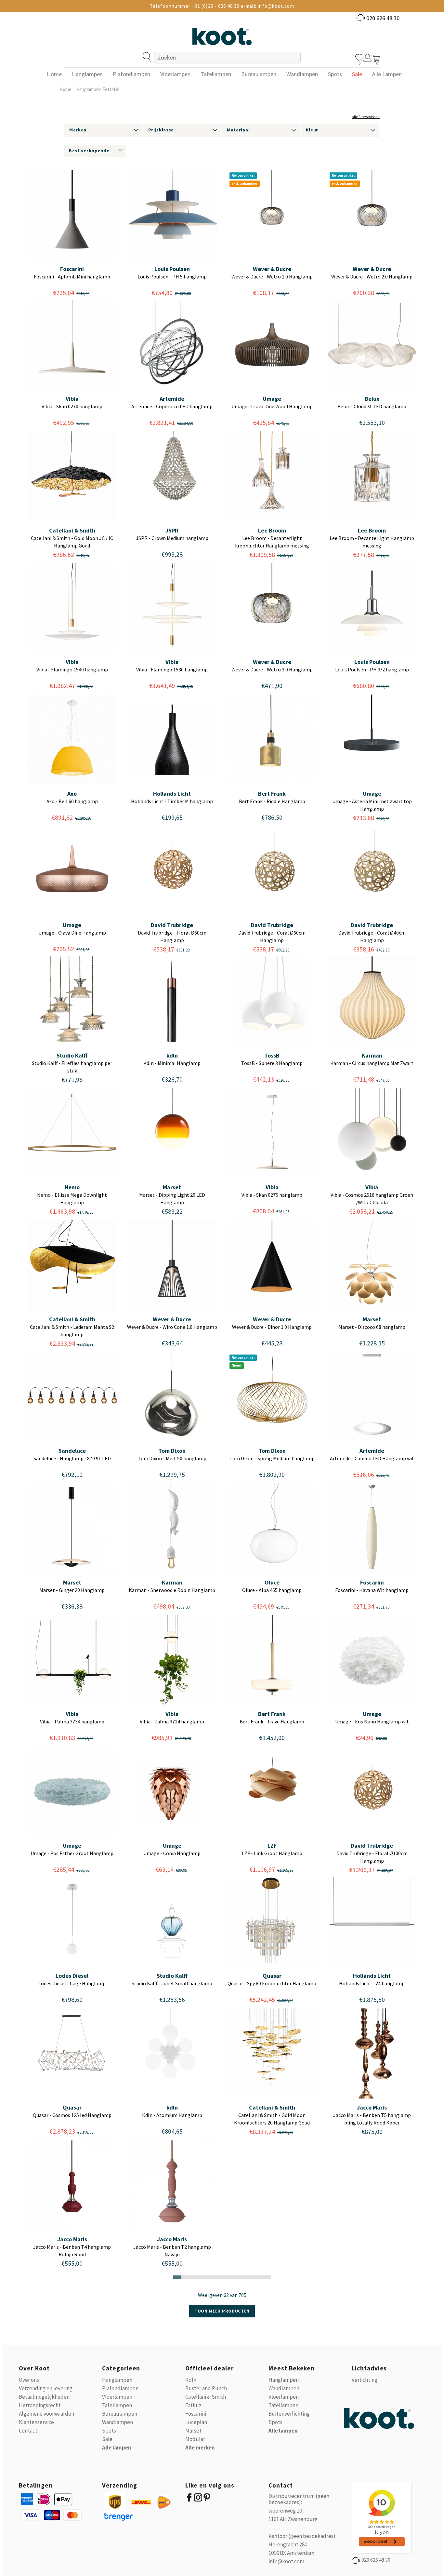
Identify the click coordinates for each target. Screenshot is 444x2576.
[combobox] (227, 58)
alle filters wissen (366, 117)
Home (65, 89)
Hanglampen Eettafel (98, 89)
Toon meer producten (222, 2311)
